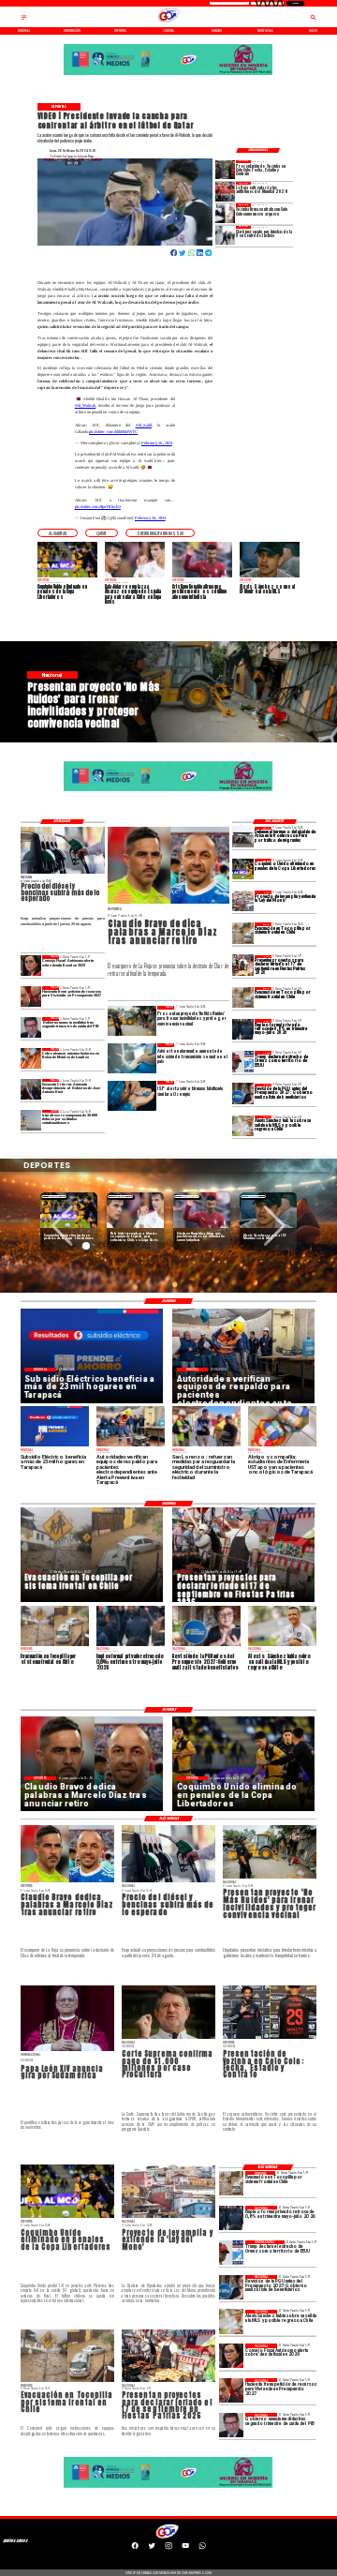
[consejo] (31, 966)
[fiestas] (243, 966)
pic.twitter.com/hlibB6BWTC (113, 432)
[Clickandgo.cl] (24, 20)
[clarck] (225, 235)
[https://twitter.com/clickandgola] (152, 2549)
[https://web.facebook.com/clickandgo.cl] (135, 2549)
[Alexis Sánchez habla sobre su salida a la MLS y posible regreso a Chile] (243, 1126)
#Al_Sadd (144, 425)
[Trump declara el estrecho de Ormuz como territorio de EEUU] (243, 1061)
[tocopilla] (243, 933)
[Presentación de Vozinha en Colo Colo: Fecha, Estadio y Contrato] (225, 170)
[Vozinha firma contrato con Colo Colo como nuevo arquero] (225, 213)
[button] (58, 533)
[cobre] (31, 1058)
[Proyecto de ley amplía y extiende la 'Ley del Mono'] (243, 901)
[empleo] (243, 1029)
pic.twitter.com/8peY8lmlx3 (98, 507)
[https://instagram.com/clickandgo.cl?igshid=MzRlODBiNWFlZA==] (168, 2549)
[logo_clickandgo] (168, 22)
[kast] (31, 1089)
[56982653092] (202, 2549)
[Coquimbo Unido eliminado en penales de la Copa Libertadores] (243, 869)
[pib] (31, 1027)
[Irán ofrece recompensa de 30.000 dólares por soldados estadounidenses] (31, 1120)
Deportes (54, 1197)
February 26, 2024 (157, 443)
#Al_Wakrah (85, 405)
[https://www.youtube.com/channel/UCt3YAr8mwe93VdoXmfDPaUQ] (185, 2549)
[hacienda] (31, 996)
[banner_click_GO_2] (168, 74)
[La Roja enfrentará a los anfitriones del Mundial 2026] (225, 191)
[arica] (243, 837)
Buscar (295, 3)
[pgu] (243, 1094)
